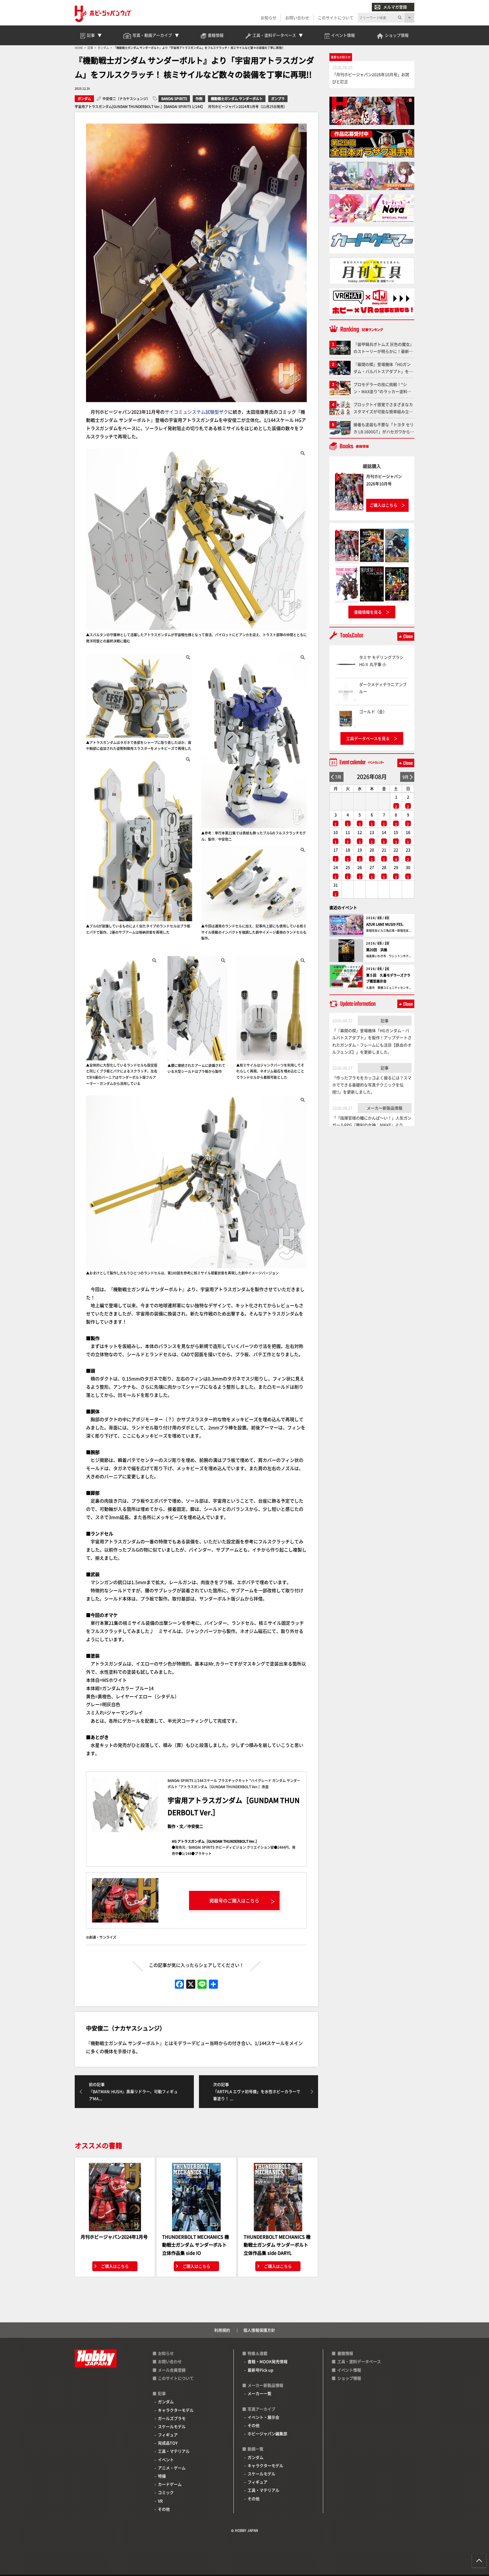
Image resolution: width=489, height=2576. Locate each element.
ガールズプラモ (172, 2418)
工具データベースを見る (368, 738)
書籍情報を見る (368, 612)
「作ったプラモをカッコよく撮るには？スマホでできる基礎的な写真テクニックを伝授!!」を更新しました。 (372, 1085)
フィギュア (168, 2435)
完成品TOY (168, 2443)
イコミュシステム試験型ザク (199, 412)
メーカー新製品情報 (385, 1108)
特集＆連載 (258, 2353)
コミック (166, 2492)
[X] (191, 1984)
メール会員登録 (172, 2370)
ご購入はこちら (115, 2266)
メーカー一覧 (259, 2393)
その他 (164, 2509)
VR (160, 2501)
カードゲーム (170, 2484)
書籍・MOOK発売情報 (268, 2361)
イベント (166, 2460)
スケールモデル (172, 2426)
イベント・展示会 (263, 2417)
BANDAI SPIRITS (174, 99)
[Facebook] (179, 1984)
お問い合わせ (297, 18)
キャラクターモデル (176, 2410)
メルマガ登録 (395, 7)
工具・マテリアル (174, 2451)
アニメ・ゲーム (172, 2468)
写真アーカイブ (261, 2409)
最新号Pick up (260, 2370)
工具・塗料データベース (359, 2361)
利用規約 (222, 2330)
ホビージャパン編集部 (267, 2433)
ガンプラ (278, 99)
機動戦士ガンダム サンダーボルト (237, 99)
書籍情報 (345, 2353)
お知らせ (269, 18)
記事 (385, 1021)
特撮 (162, 2476)
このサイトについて (336, 18)
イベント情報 (349, 2370)
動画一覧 (256, 2449)
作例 (199, 99)
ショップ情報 (349, 2378)
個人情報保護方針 (259, 2330)
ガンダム (84, 99)
